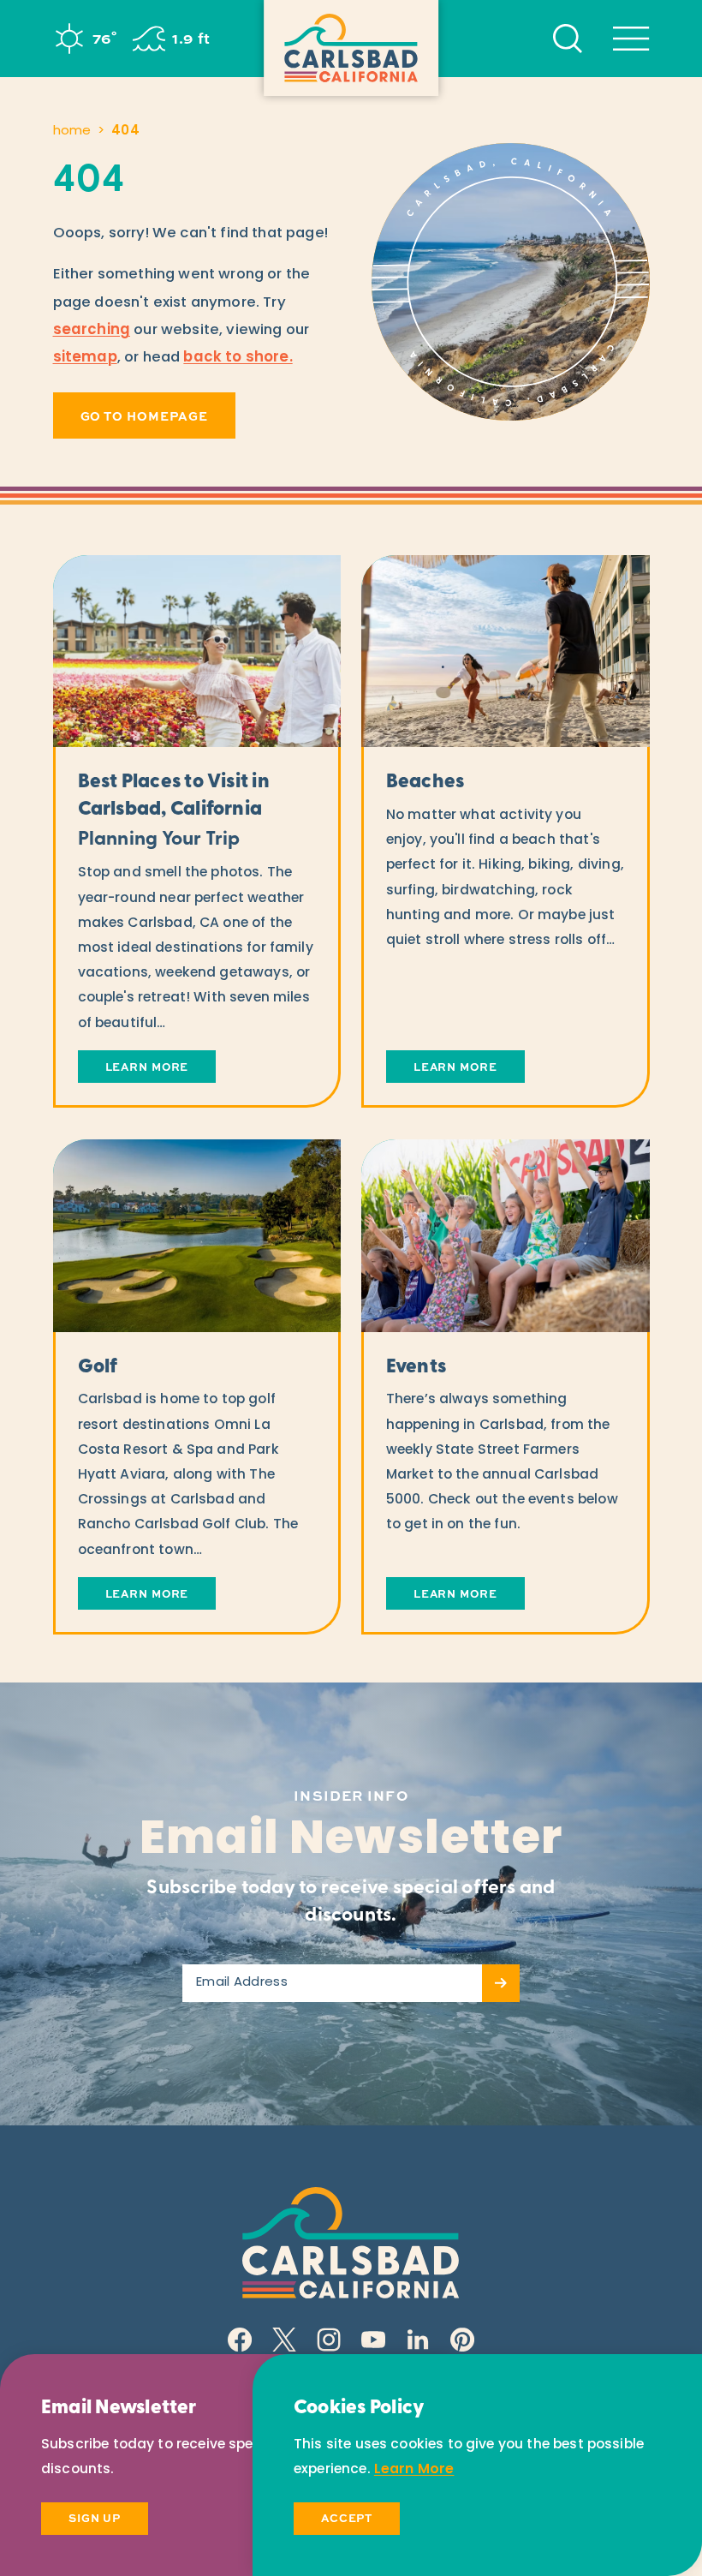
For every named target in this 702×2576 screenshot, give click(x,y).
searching (92, 330)
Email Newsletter (351, 1841)
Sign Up (95, 2518)
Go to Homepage (145, 415)
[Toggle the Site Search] (568, 39)
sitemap (85, 358)
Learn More (414, 2470)
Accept (347, 2518)
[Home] (351, 48)
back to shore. (238, 358)
